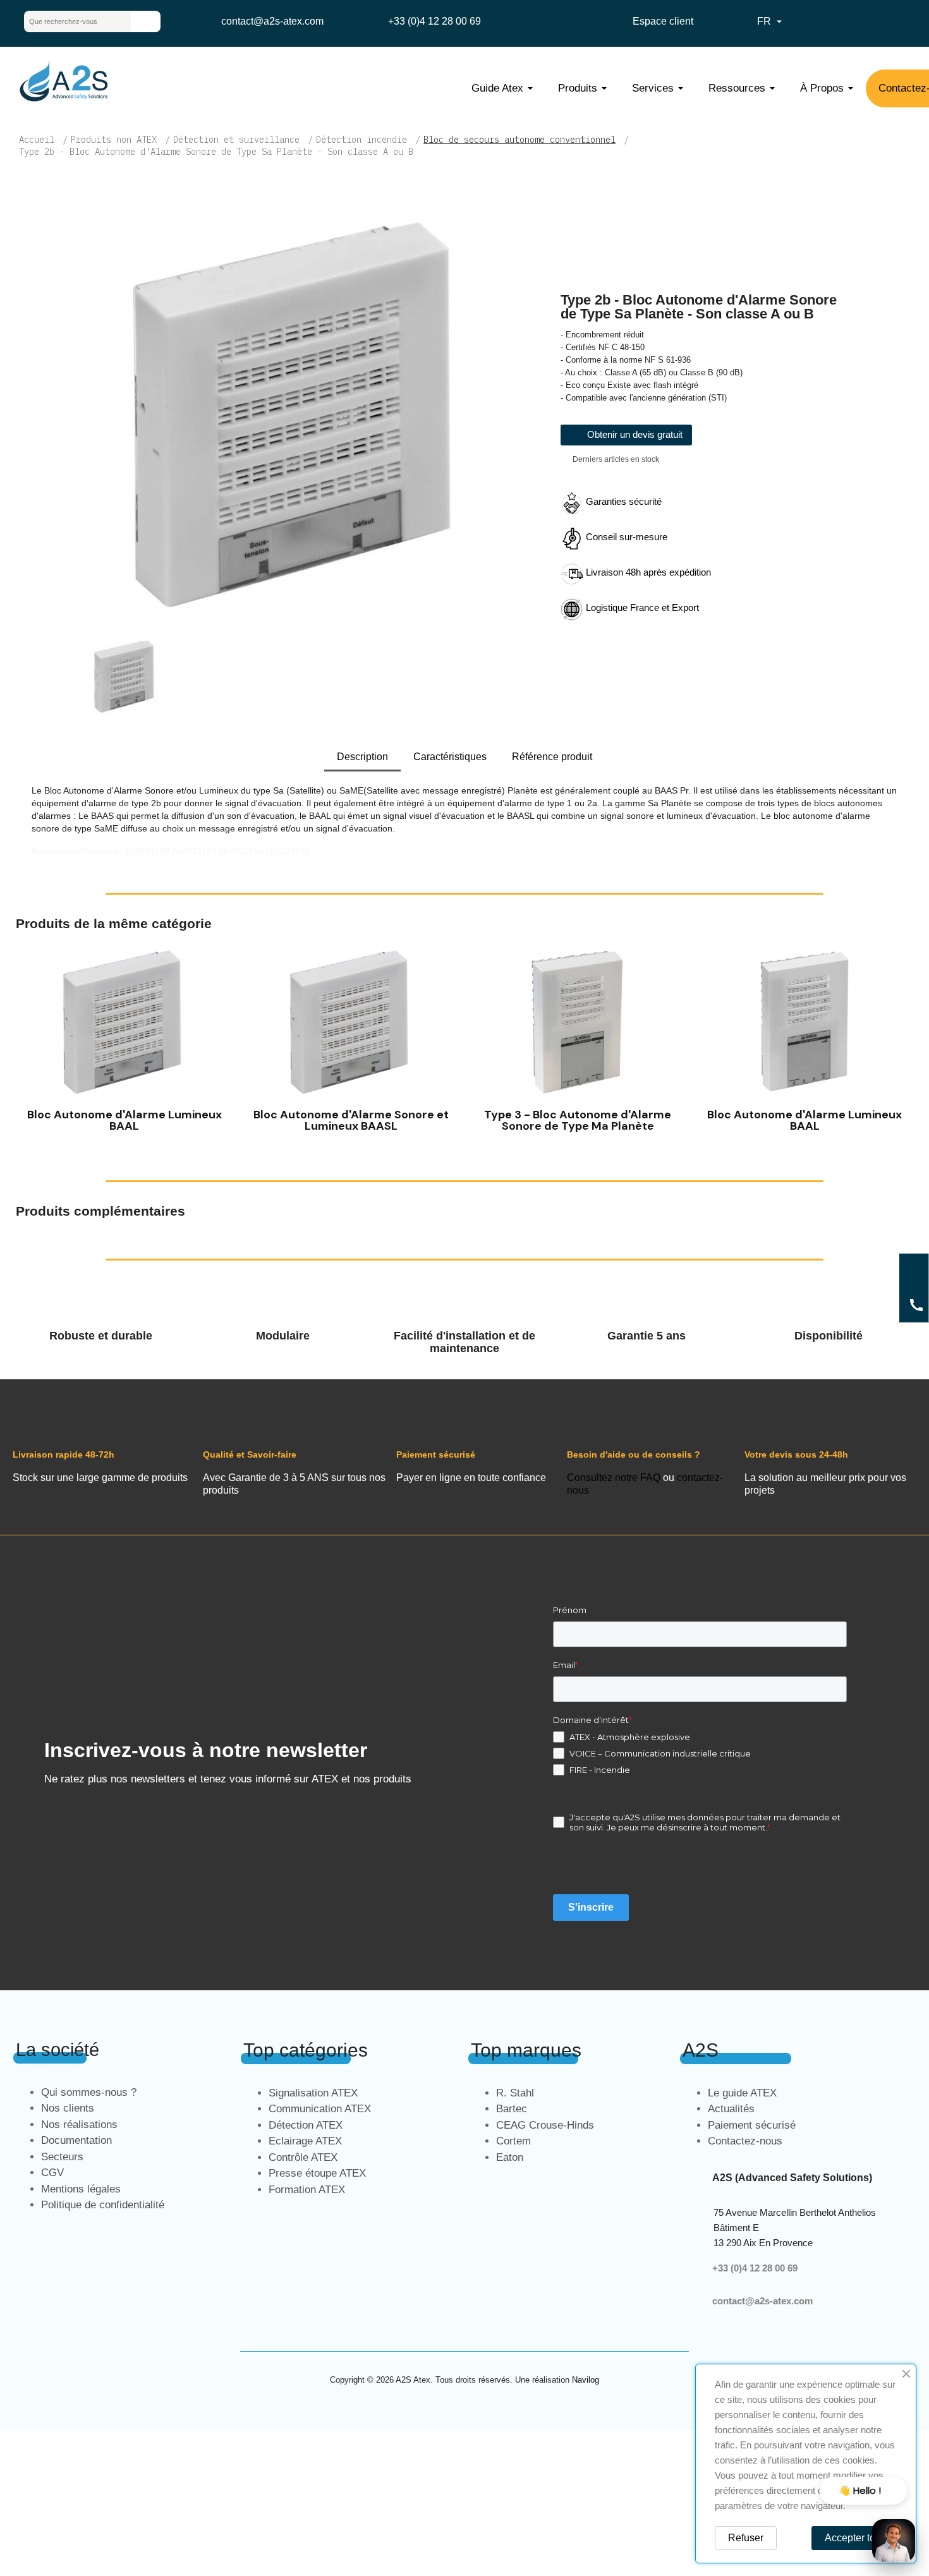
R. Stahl (515, 2093)
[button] (28, 1041)
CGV (52, 2173)
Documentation (76, 2140)
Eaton (510, 2157)
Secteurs (62, 2157)
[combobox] (68, 21)
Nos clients (68, 2108)
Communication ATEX (320, 2109)
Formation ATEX (307, 2190)
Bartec (512, 2109)
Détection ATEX (306, 2125)
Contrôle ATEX (303, 2157)
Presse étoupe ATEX (317, 2173)
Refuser (746, 2538)
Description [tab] (362, 757)
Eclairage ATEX (305, 2141)
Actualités (731, 2109)
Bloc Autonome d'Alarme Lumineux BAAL (124, 1120)
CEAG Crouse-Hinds (545, 2125)
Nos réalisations (79, 2125)
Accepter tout (854, 2538)
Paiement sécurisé (752, 2125)
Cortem (513, 2141)
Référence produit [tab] (552, 757)
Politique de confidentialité (103, 2205)
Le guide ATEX (742, 2093)
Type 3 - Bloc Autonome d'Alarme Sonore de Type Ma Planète (578, 1120)
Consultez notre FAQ (614, 1478)
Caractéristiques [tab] (450, 757)
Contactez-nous (745, 2141)
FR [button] (771, 21)
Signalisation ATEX (313, 2093)
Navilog (586, 2380)
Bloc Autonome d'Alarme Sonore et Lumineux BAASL (351, 1120)
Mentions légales (81, 2189)
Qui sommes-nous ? (89, 2092)
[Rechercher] (145, 21)
